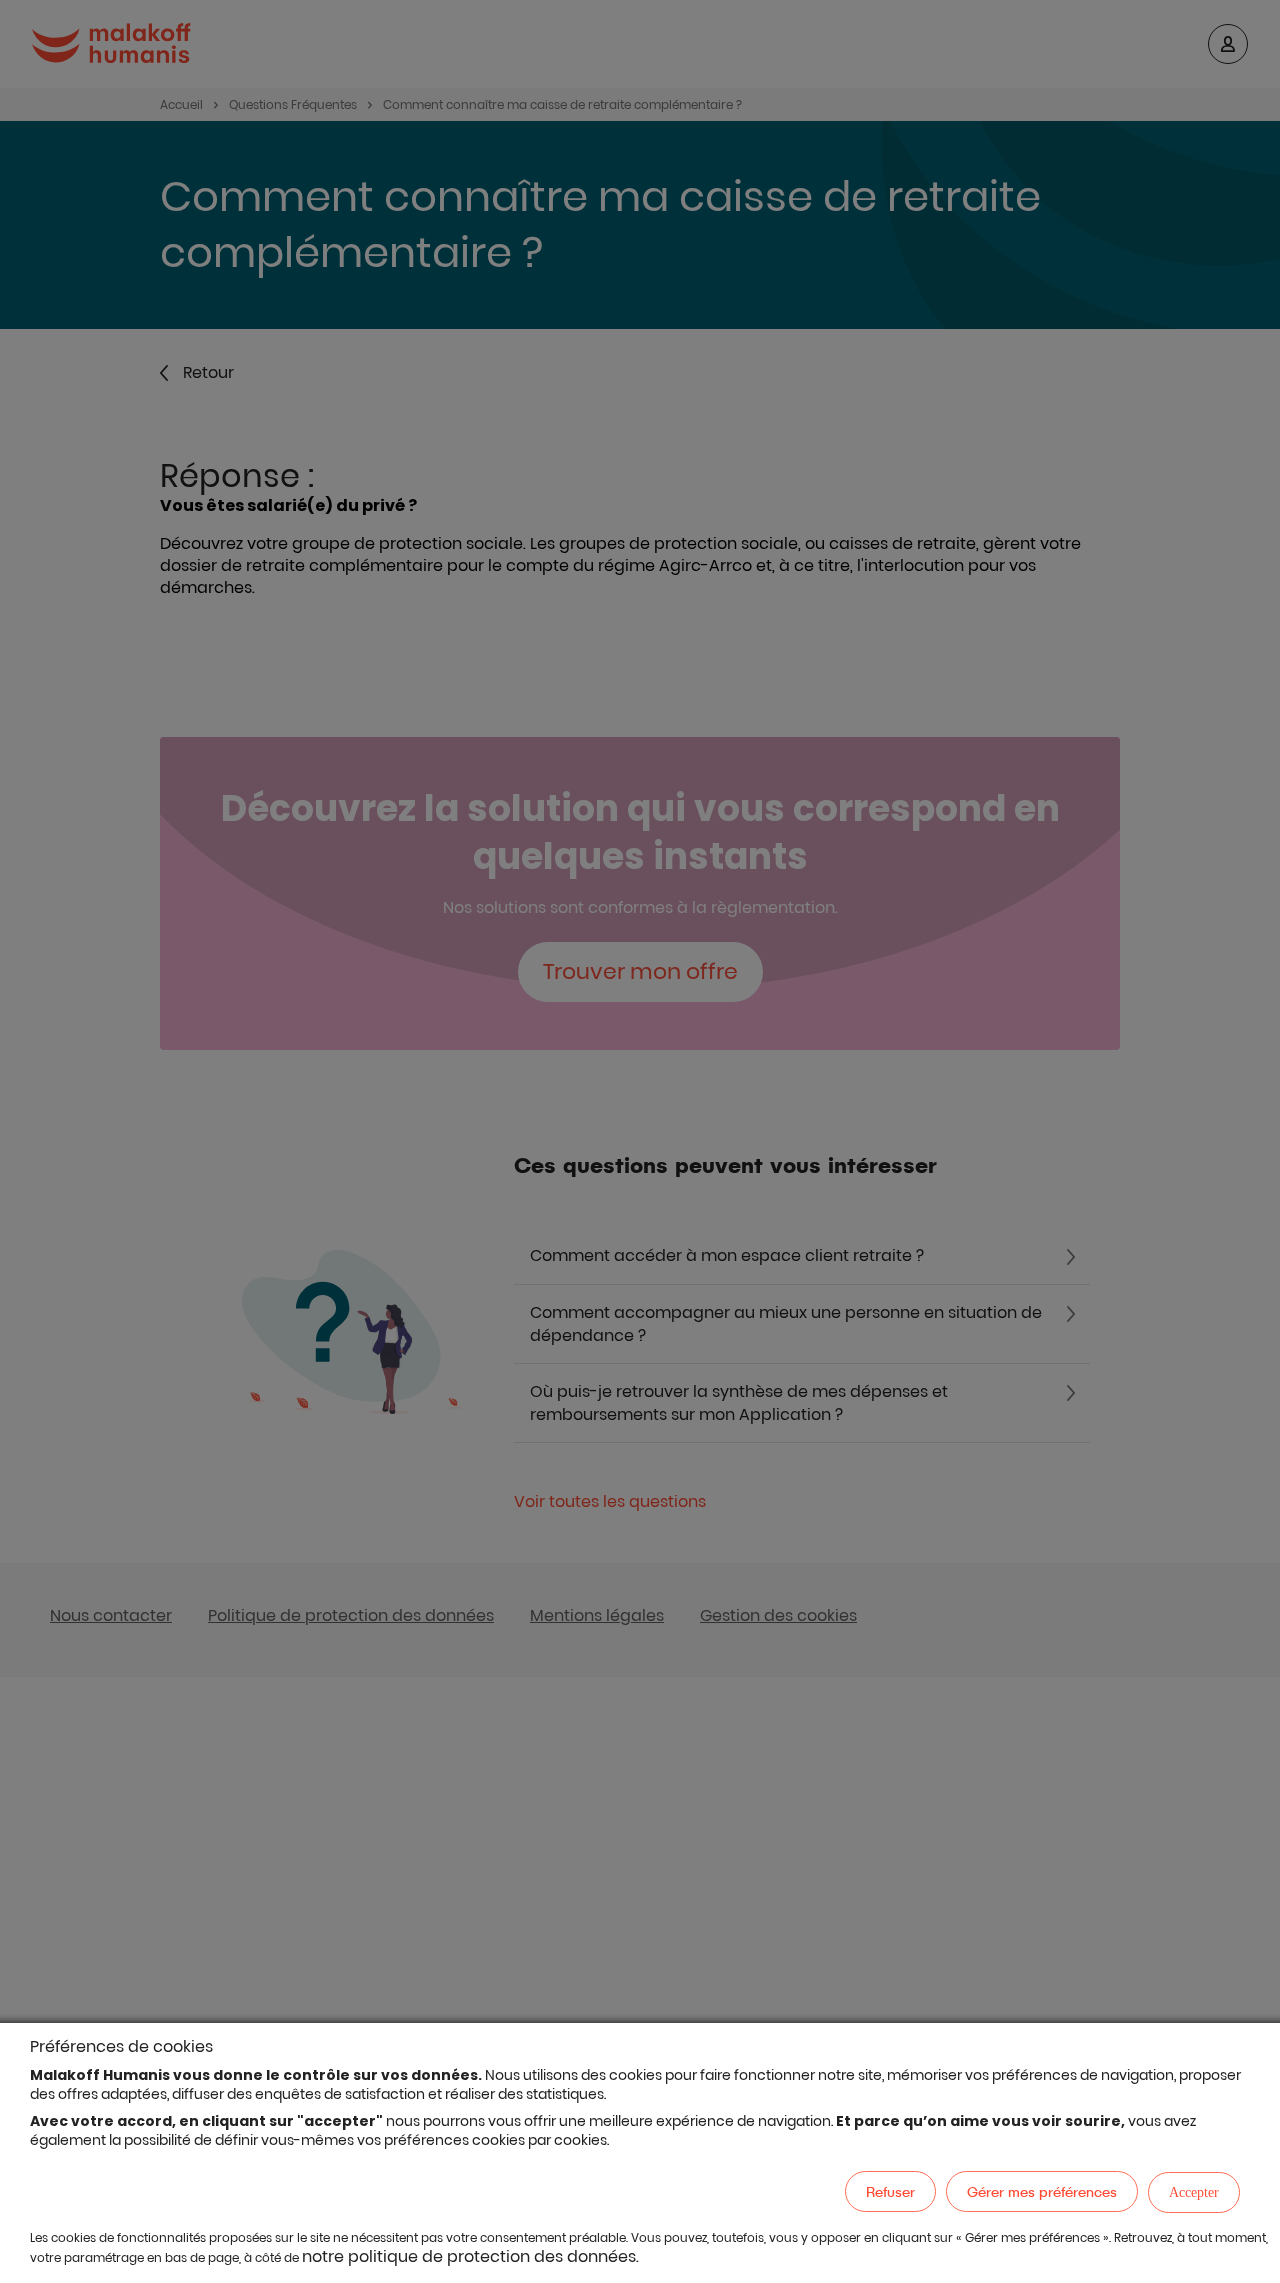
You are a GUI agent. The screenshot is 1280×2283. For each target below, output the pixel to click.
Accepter (1194, 2192)
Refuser (890, 2191)
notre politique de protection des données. (470, 2256)
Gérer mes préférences (1042, 2191)
